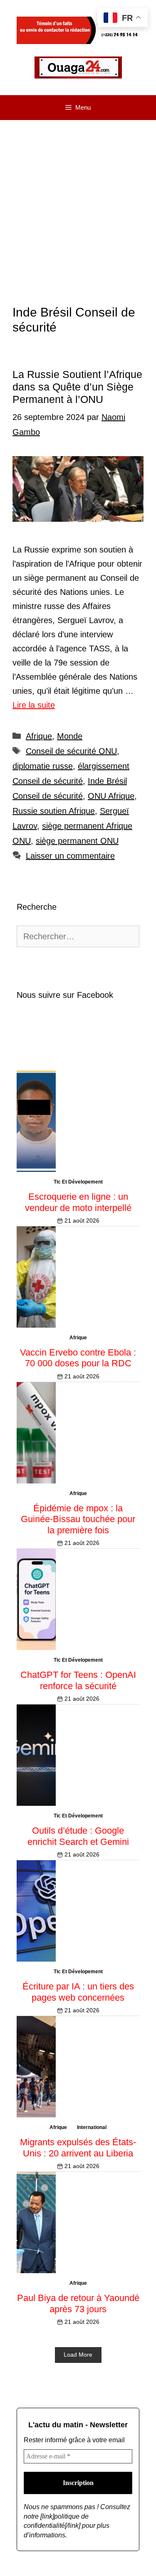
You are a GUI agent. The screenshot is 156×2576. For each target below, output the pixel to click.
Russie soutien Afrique (54, 811)
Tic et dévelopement (78, 1182)
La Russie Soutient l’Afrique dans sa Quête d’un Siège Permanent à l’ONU (77, 387)
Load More (78, 2355)
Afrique (39, 736)
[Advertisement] (78, 202)
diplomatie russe (43, 766)
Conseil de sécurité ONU (71, 751)
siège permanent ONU (77, 841)
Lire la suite (34, 705)
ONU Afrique (111, 796)
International (92, 2127)
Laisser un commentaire (70, 856)
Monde (70, 736)
